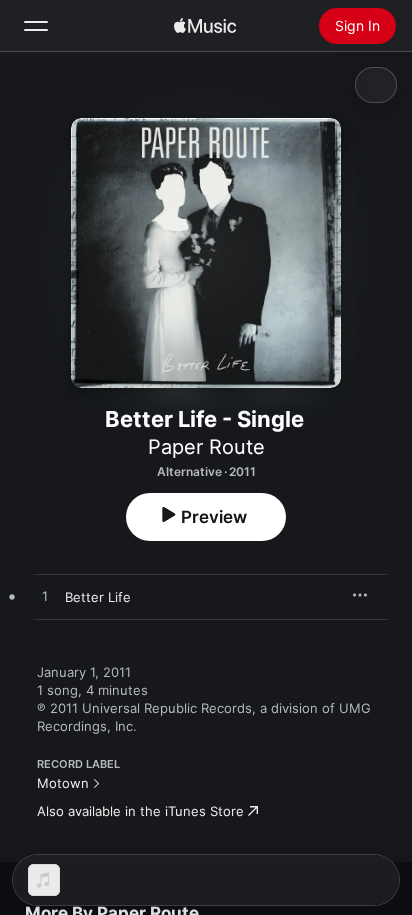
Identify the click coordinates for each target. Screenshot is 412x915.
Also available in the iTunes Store (140, 811)
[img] (205, 26)
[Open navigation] (36, 26)
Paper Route (206, 447)
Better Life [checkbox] (98, 597)
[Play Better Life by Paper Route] (45, 597)
